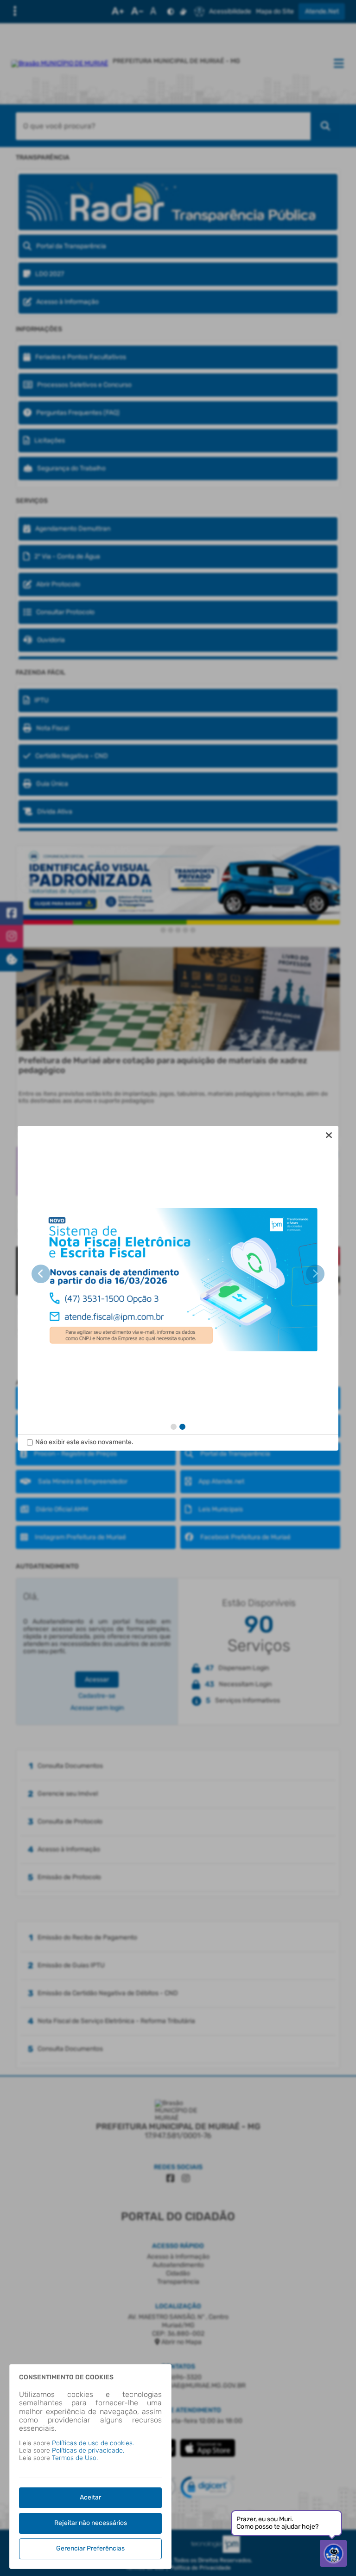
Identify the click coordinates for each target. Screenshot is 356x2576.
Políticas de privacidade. (88, 2451)
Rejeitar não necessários (91, 2523)
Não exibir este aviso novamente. (84, 1442)
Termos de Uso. (75, 2458)
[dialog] (178, 1288)
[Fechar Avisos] (329, 1135)
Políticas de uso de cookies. (93, 2443)
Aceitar (90, 2497)
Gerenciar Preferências (90, 2548)
